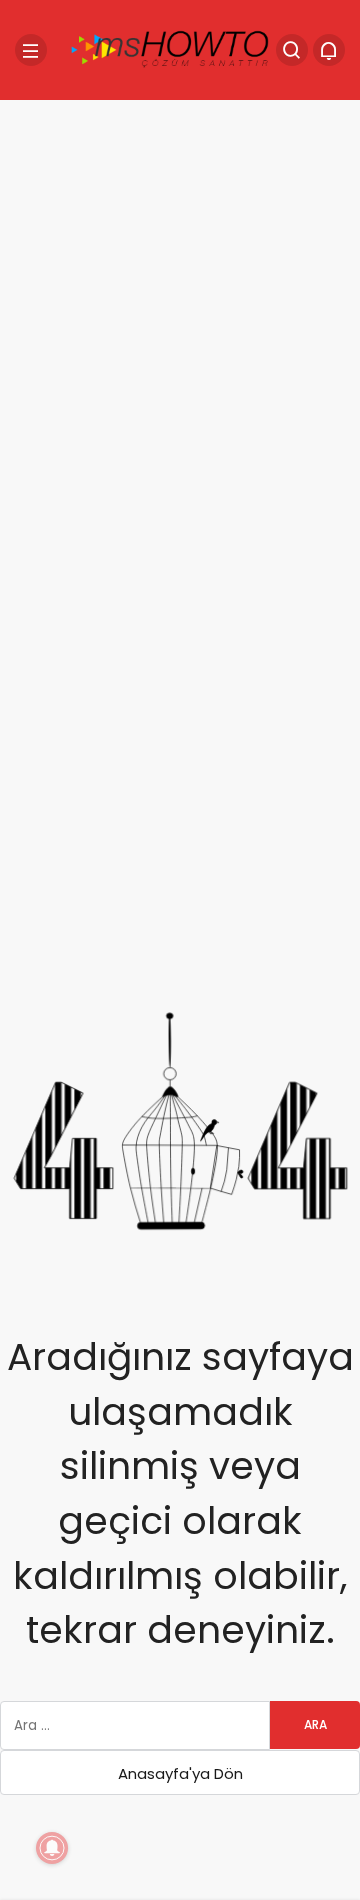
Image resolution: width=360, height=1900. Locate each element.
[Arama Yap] (292, 50)
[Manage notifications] (52, 1848)
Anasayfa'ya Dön (180, 1773)
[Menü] (31, 50)
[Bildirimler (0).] (329, 50)
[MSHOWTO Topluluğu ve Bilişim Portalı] (171, 48)
